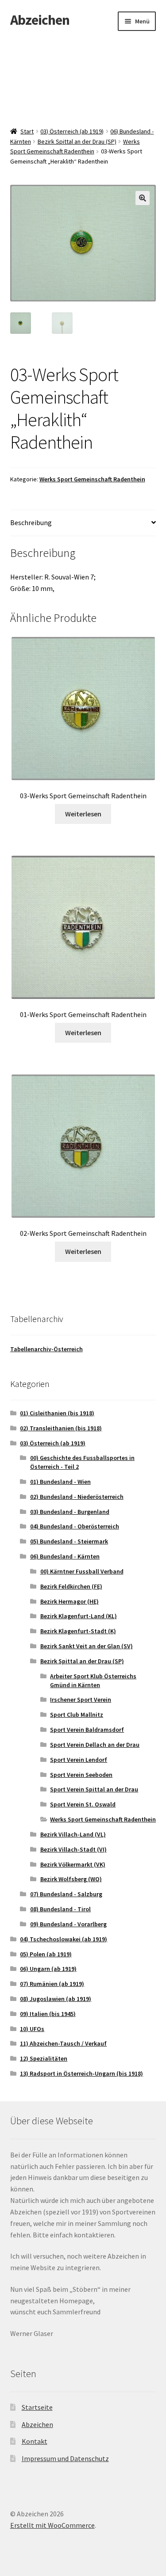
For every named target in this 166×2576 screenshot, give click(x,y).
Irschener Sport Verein (81, 1700)
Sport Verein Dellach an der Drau (95, 1745)
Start (27, 131)
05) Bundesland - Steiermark (69, 1541)
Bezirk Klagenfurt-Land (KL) (79, 1616)
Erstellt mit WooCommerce (52, 2525)
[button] (143, 198)
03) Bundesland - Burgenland (70, 1512)
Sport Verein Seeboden (81, 1775)
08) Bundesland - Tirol (60, 1909)
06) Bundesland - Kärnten (65, 1556)
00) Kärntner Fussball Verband (82, 1571)
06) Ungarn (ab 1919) (48, 1969)
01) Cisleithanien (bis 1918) (57, 1413)
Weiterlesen (83, 814)
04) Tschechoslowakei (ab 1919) (64, 1939)
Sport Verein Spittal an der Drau (94, 1789)
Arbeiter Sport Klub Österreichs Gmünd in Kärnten (93, 1680)
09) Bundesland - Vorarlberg (68, 1924)
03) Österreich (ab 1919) (72, 131)
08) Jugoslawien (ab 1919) (56, 1999)
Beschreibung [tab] (31, 522)
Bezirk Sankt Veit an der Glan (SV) (87, 1646)
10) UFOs (32, 2029)
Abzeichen (40, 20)
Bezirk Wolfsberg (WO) (71, 1879)
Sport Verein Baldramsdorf (87, 1730)
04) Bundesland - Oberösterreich (75, 1526)
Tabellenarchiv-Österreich (46, 1349)
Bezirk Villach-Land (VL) (73, 1834)
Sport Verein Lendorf (79, 1760)
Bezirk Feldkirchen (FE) (71, 1586)
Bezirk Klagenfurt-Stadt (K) (78, 1631)
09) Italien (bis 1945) (48, 2014)
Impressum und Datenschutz (65, 2458)
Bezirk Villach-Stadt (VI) (73, 1849)
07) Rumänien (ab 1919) (52, 1984)
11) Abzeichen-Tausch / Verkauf (63, 2043)
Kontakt (35, 2441)
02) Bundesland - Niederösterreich (77, 1497)
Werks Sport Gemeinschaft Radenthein (92, 479)
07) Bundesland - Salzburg (66, 1894)
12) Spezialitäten (44, 2058)
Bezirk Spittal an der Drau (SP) (77, 141)
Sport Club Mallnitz (77, 1715)
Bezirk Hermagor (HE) (69, 1601)
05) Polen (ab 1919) (46, 1954)
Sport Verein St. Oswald (83, 1804)
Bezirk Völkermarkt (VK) (73, 1864)
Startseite (37, 2407)
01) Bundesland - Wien (60, 1482)
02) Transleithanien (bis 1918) (61, 1428)
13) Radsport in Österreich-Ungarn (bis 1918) (81, 2073)
